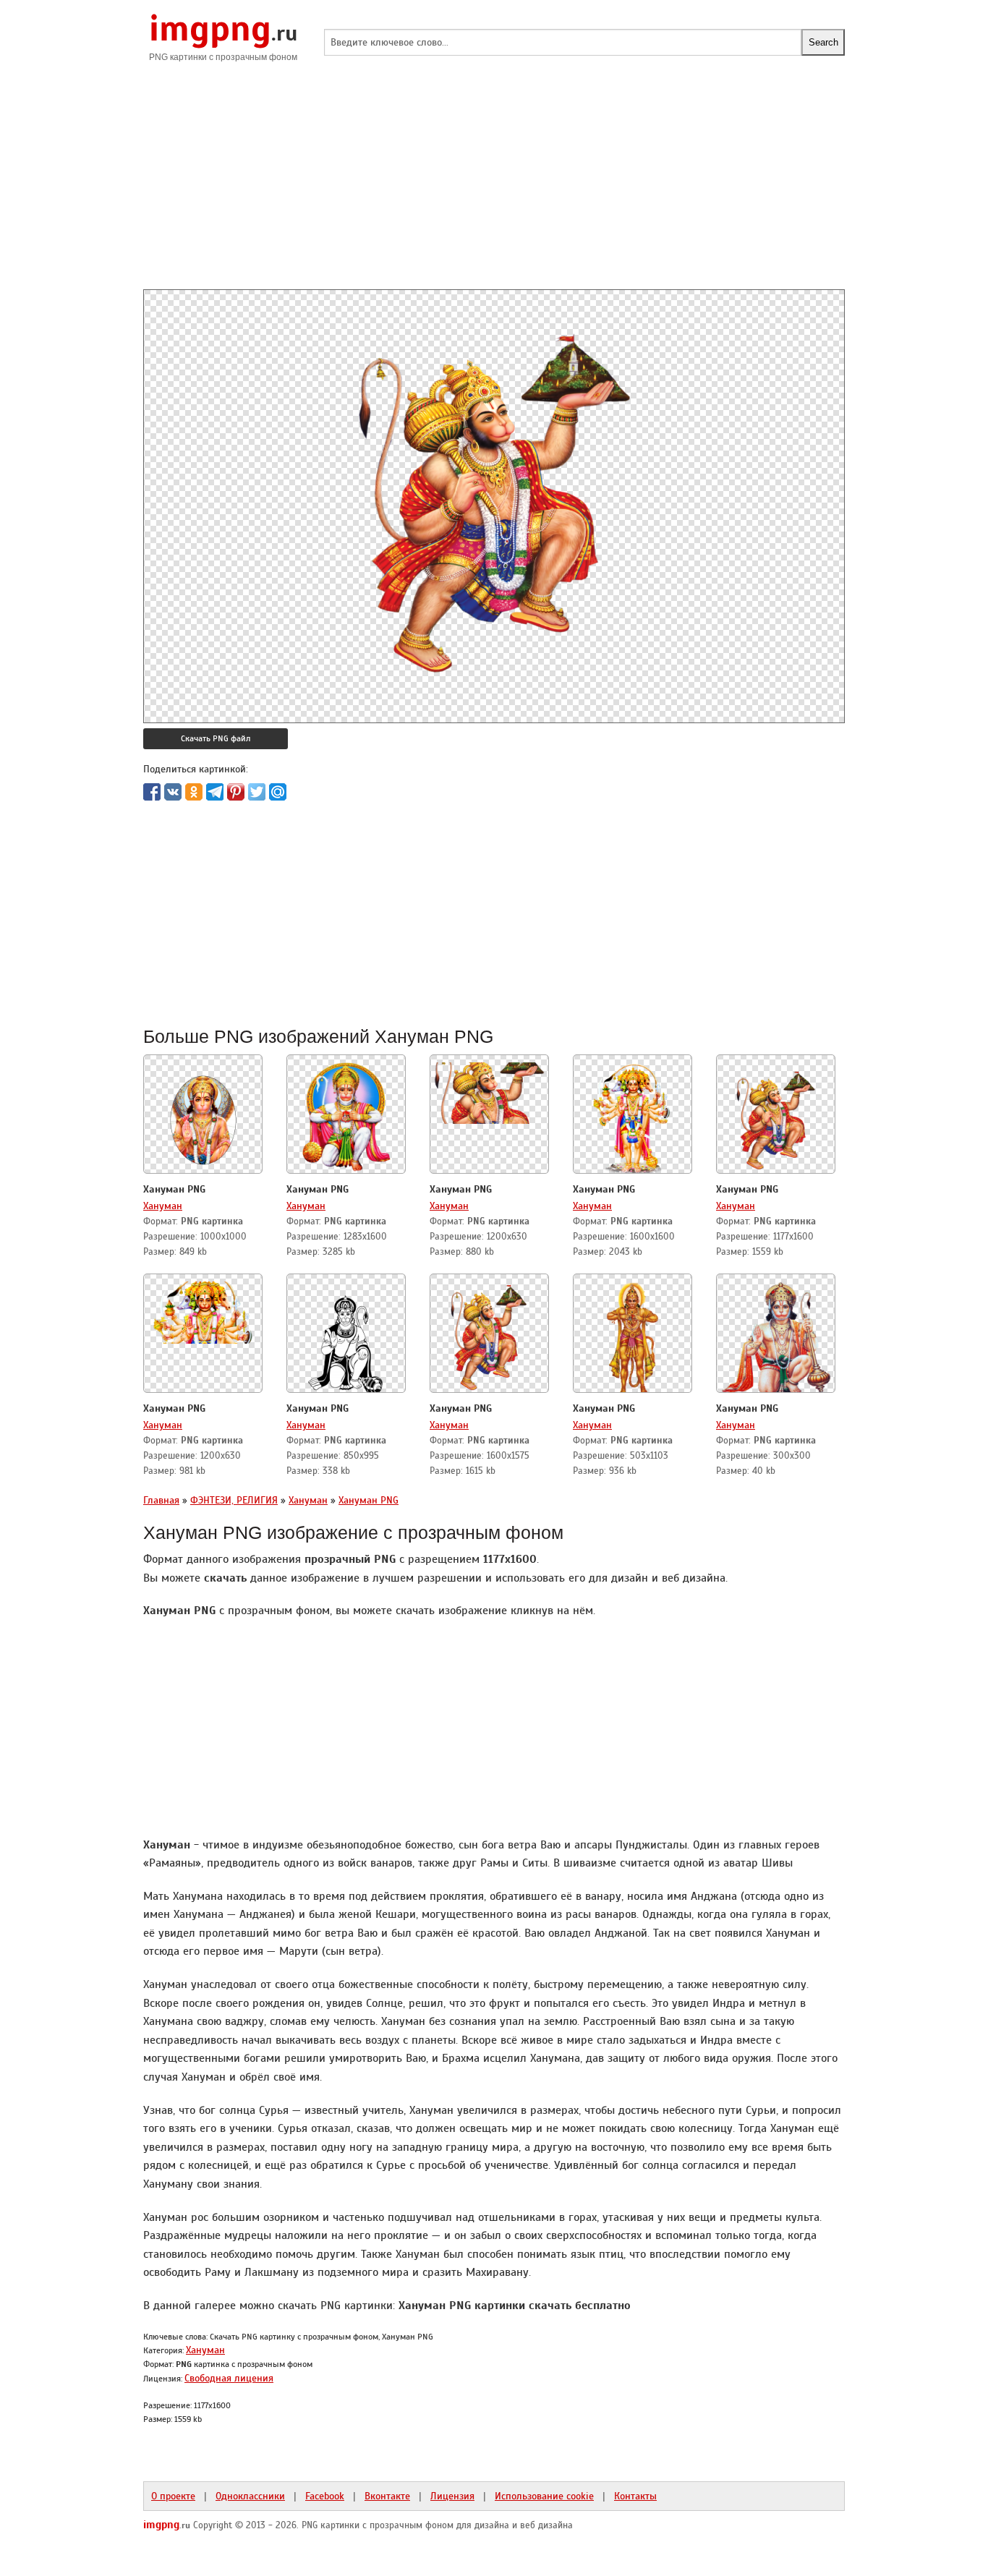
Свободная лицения (229, 2378)
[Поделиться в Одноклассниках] (194, 792)
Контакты (635, 2496)
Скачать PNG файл (216, 738)
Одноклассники (250, 2496)
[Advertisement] (494, 188)
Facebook (325, 2496)
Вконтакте (387, 2496)
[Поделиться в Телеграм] (215, 792)
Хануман (163, 1206)
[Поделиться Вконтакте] (173, 792)
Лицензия (452, 2496)
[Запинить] (236, 792)
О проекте (173, 2496)
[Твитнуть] (257, 792)
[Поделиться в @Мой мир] (278, 792)
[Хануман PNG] (203, 1115)
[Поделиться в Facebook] (152, 792)
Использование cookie (544, 2496)
